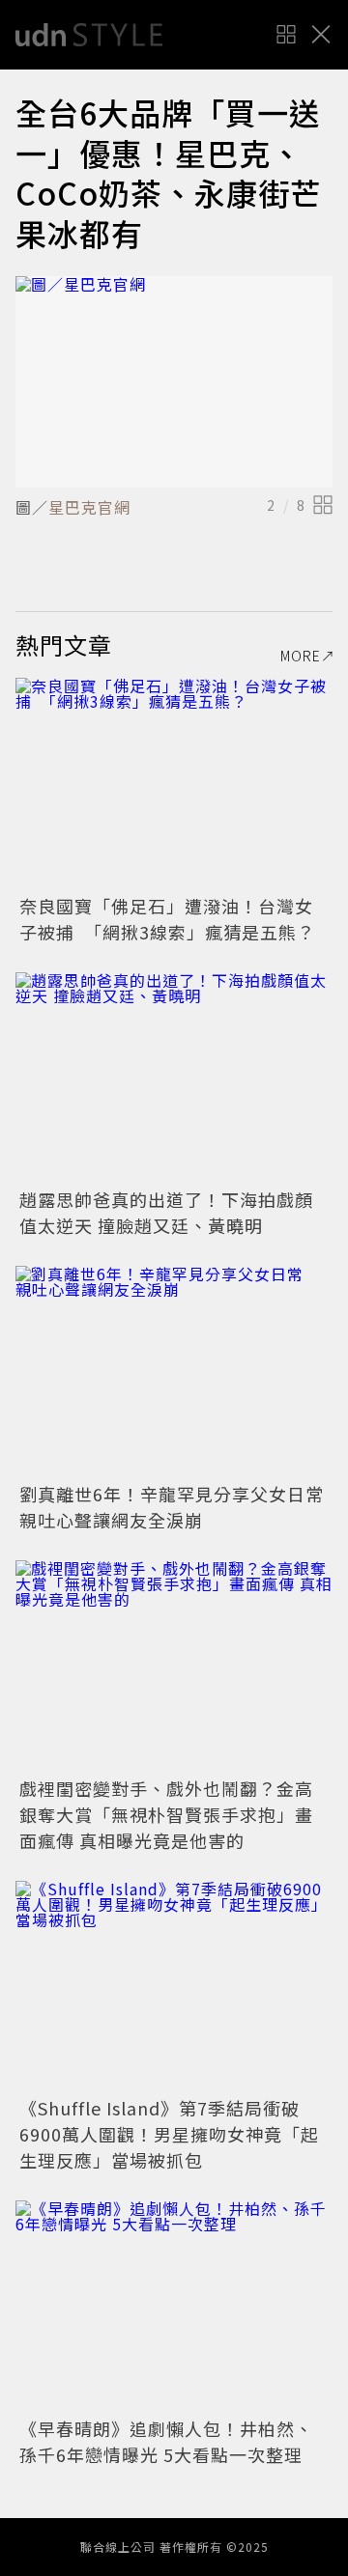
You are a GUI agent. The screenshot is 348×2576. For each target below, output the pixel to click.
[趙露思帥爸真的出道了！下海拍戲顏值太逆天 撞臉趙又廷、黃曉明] (174, 1078)
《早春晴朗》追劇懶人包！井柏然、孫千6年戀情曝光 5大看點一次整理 (166, 2441)
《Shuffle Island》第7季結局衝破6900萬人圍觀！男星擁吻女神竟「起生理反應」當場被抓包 (169, 2134)
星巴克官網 (89, 507)
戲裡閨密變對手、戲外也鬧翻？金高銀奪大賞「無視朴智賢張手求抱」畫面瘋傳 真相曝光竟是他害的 (166, 1814)
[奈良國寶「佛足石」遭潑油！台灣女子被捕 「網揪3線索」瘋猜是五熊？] (174, 784)
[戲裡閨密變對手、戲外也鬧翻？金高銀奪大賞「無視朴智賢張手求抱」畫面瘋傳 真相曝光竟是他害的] (174, 1666)
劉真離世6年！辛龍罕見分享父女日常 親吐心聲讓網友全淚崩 (181, 1507)
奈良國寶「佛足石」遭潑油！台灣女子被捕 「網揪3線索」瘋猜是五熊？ (167, 919)
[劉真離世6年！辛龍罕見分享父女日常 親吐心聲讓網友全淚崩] (174, 1372)
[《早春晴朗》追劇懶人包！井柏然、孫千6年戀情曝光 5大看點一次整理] (174, 2306)
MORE (301, 656)
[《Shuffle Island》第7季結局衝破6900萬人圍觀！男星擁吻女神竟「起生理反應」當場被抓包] (174, 1987)
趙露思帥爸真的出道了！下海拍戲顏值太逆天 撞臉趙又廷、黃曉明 (166, 1212)
